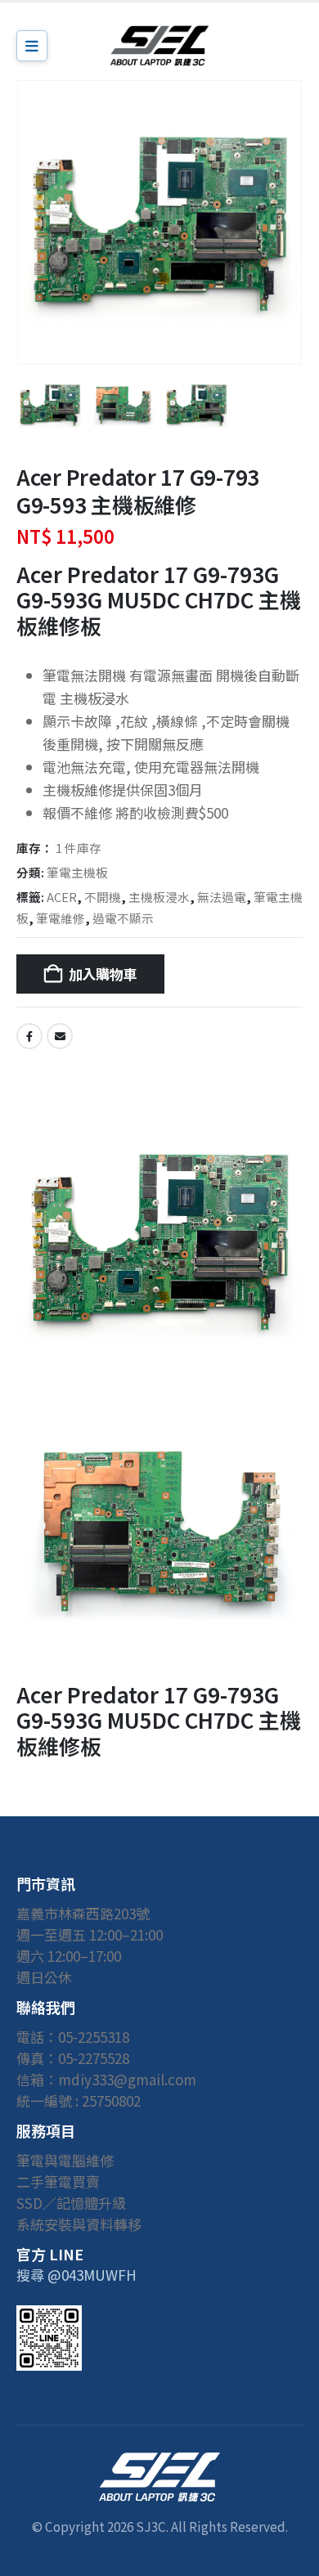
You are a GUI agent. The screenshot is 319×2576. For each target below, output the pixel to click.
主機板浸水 (159, 897)
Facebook (29, 1036)
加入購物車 (103, 974)
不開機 (103, 897)
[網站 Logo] (159, 45)
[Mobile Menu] (32, 46)
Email (60, 1036)
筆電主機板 (77, 872)
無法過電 (222, 897)
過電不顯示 (123, 918)
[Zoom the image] (159, 2462)
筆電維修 (61, 918)
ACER (62, 897)
